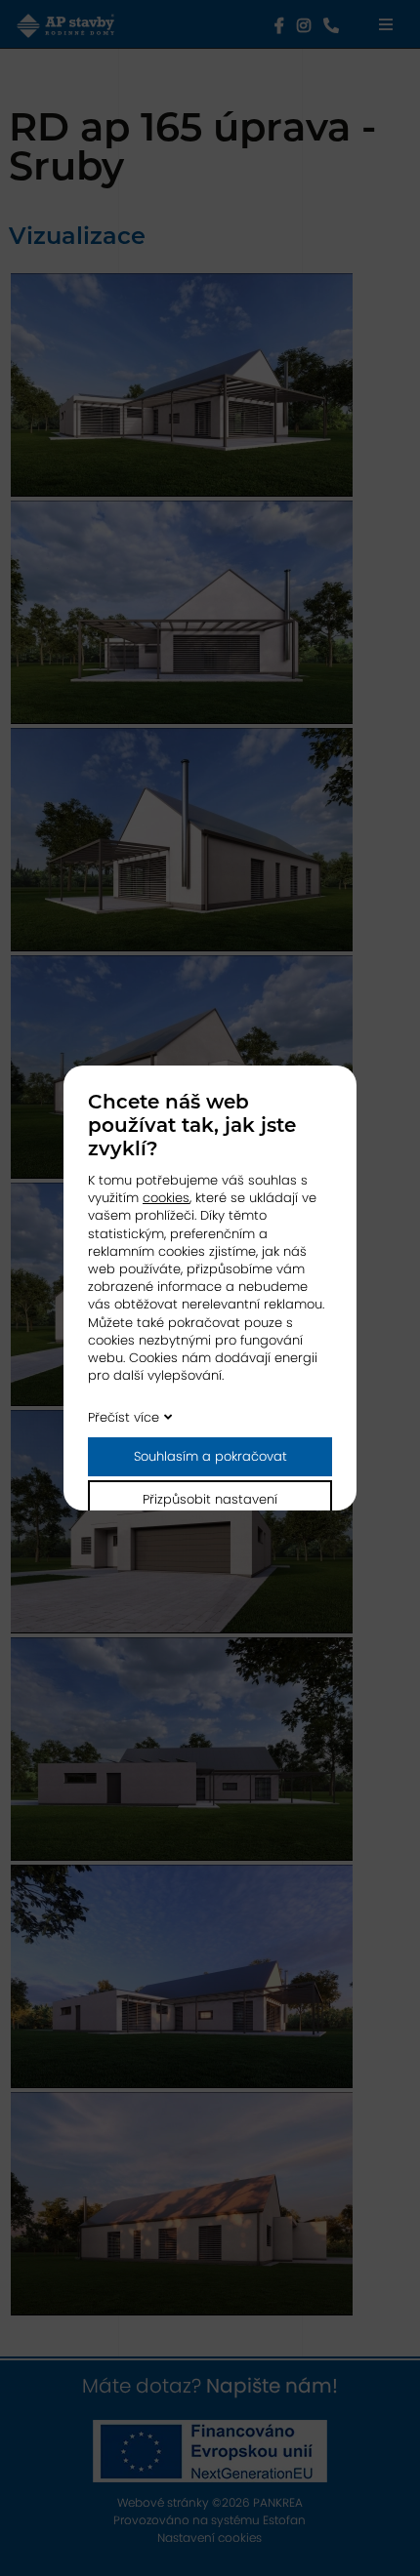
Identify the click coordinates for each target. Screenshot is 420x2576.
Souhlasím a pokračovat (210, 1456)
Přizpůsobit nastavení (210, 1499)
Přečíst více (124, 1417)
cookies (166, 1198)
